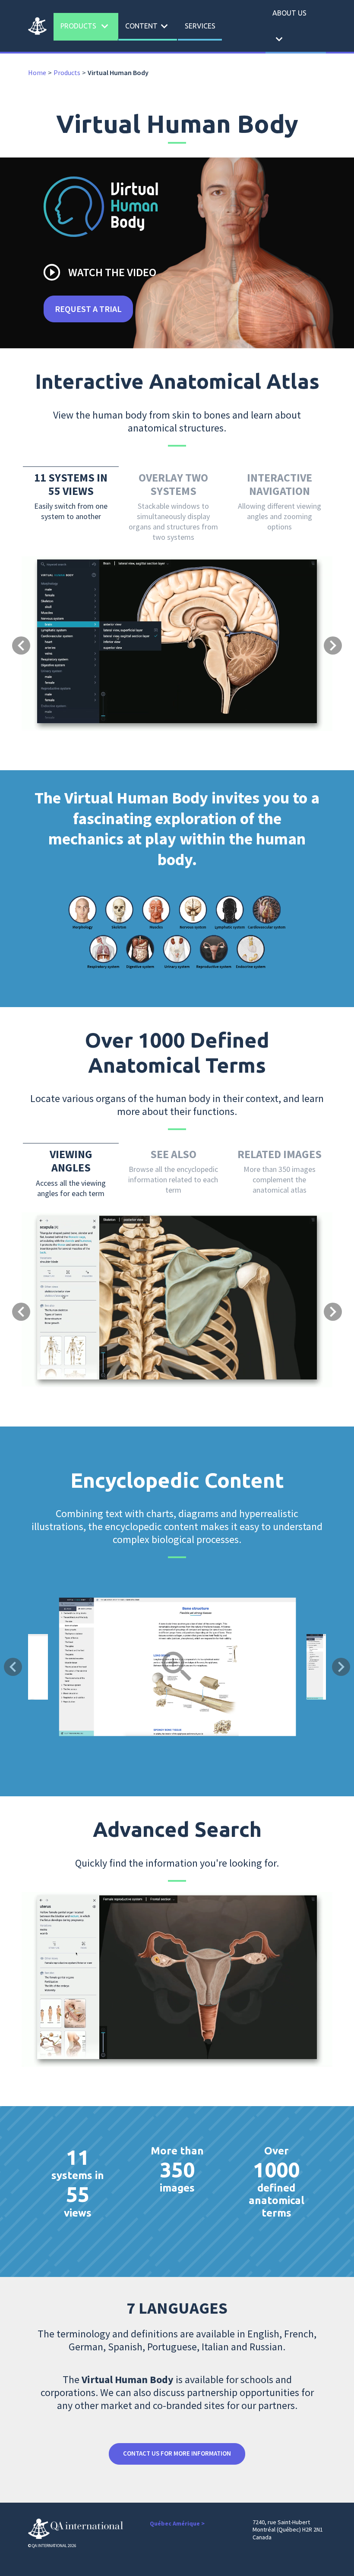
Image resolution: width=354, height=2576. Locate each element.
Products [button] (86, 26)
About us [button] (289, 27)
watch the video (99, 272)
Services (200, 26)
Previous (13, 1667)
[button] (45, 594)
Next (341, 1667)
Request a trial (88, 309)
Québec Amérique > (177, 2523)
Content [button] (148, 26)
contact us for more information (177, 2453)
